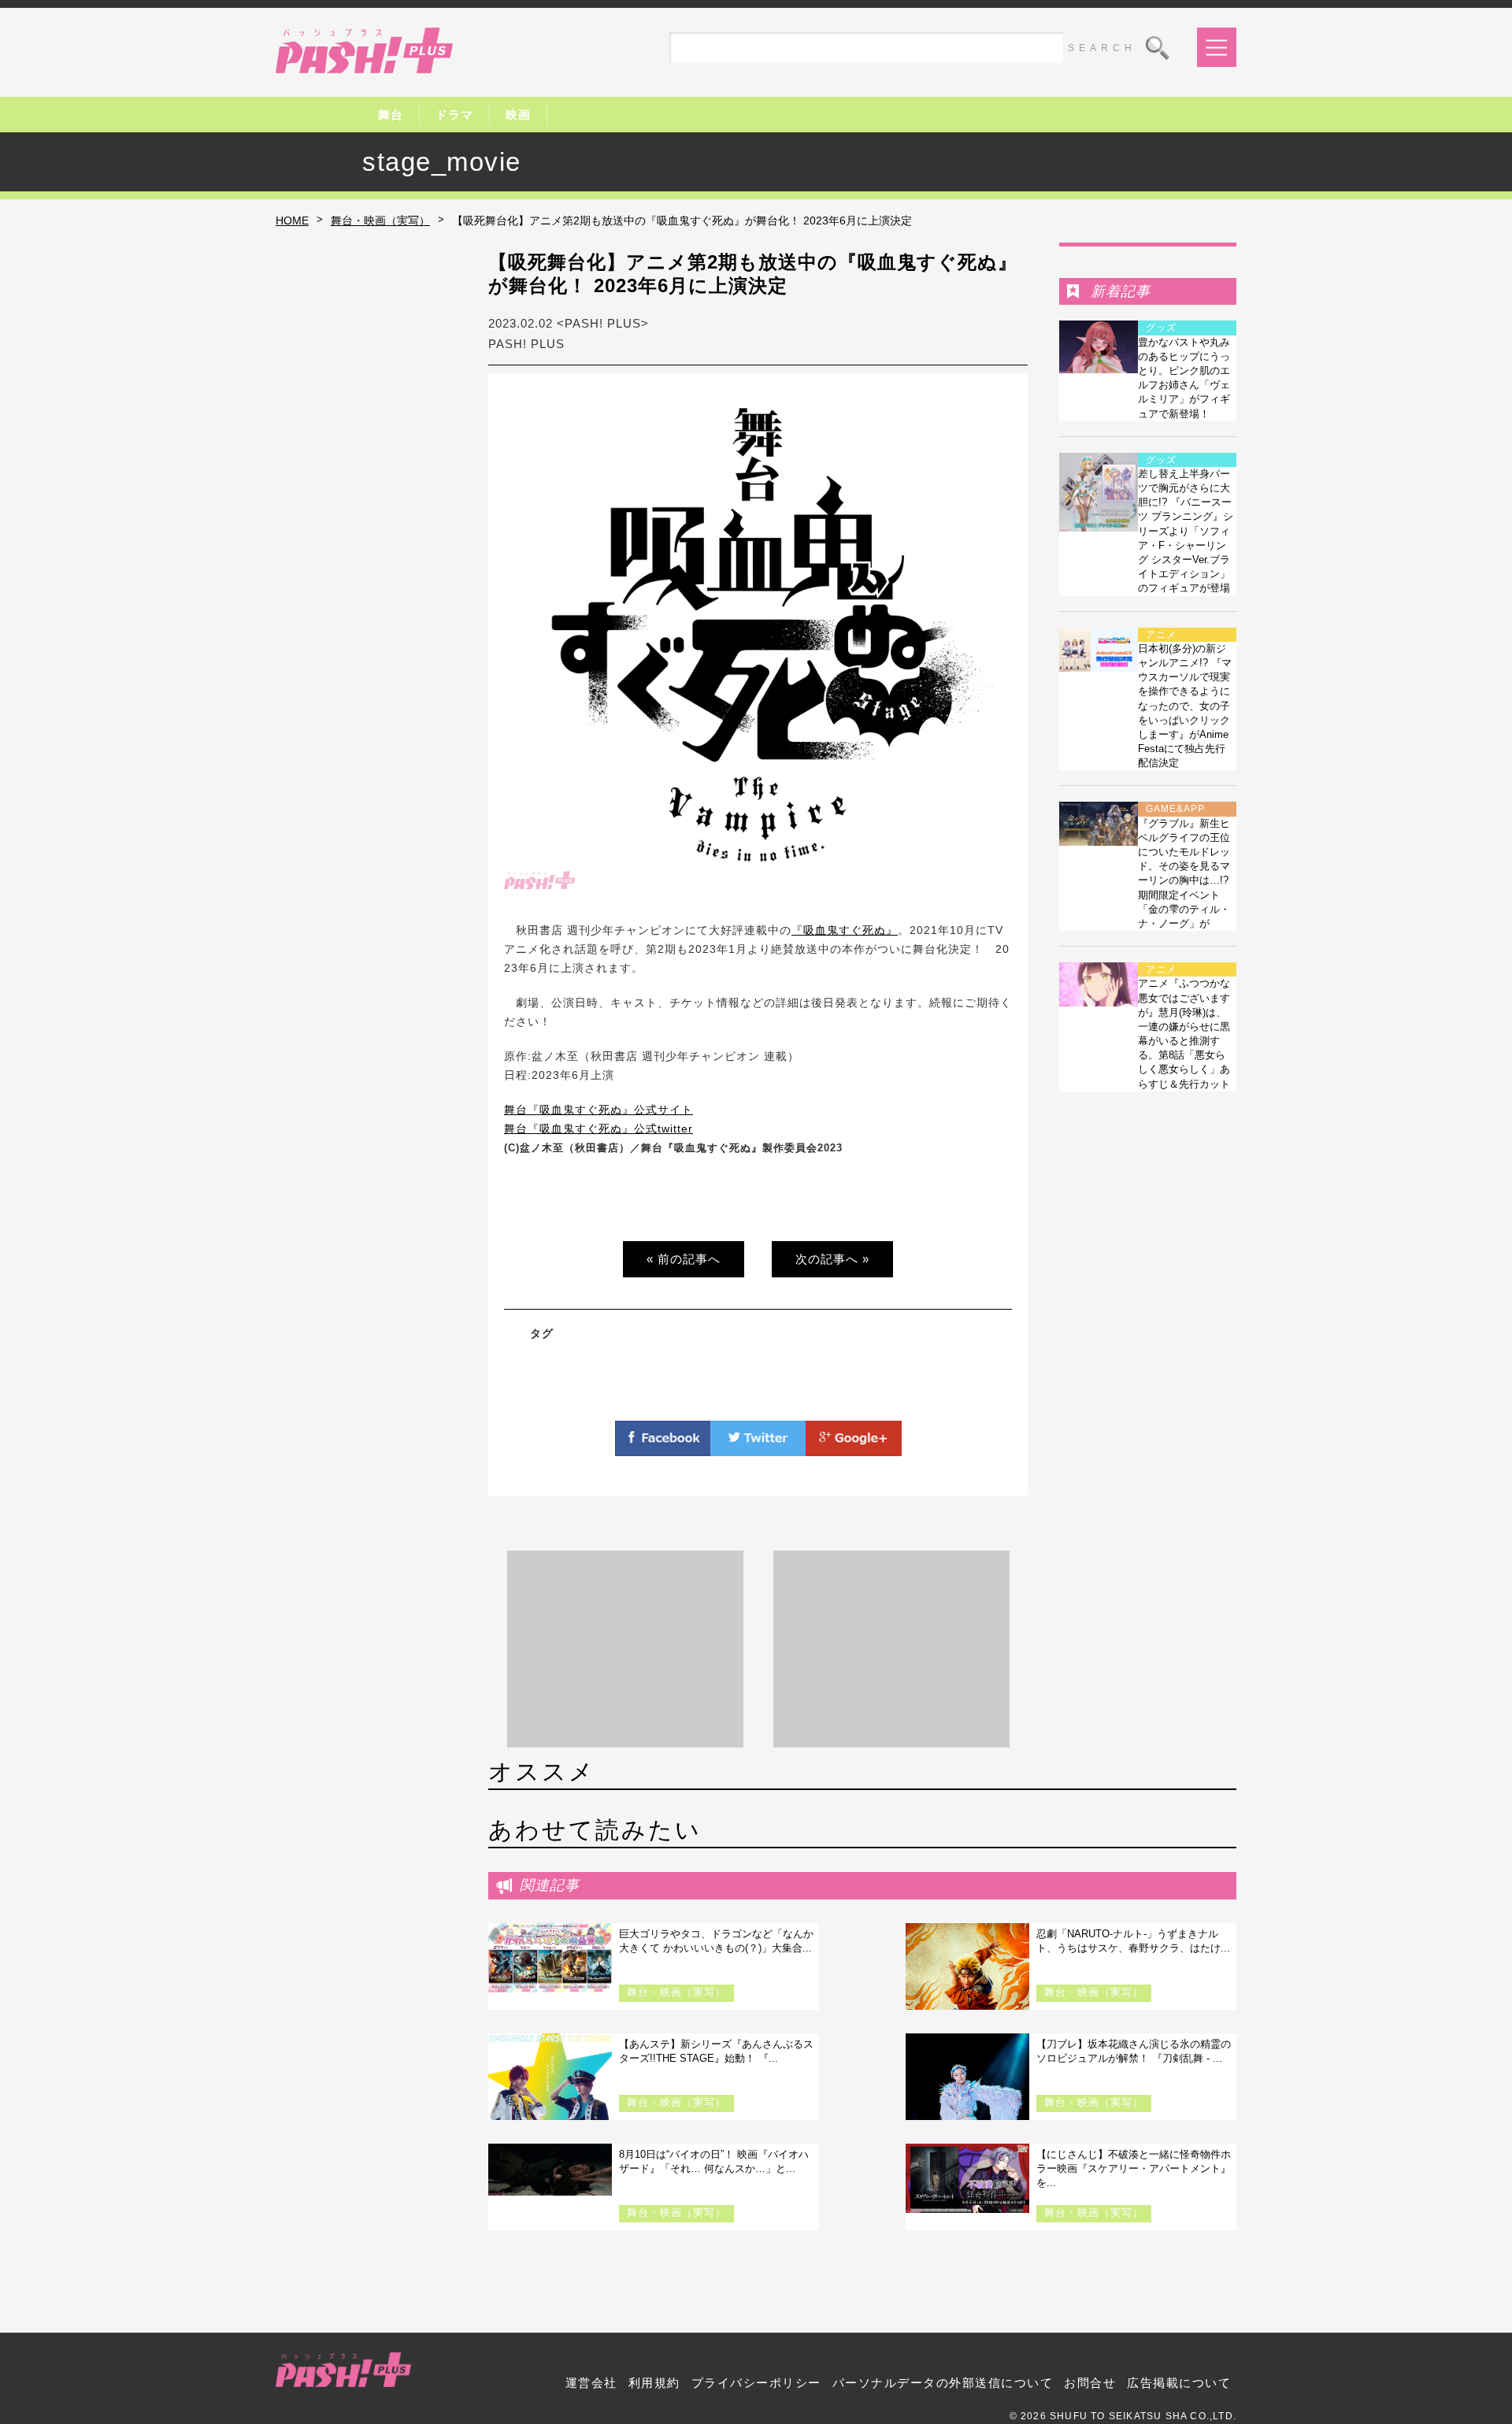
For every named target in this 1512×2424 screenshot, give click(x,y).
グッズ (1161, 328)
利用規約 (654, 2383)
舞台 (391, 115)
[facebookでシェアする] (663, 1447)
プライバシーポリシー (756, 2383)
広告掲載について (1179, 2383)
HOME (292, 221)
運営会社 (591, 2383)
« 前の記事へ (684, 1259)
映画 (518, 115)
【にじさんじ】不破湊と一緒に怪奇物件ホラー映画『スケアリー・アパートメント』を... (1134, 2168)
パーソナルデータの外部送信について (943, 2383)
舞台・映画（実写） (380, 221)
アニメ (1161, 635)
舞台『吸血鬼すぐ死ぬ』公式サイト (598, 1110)
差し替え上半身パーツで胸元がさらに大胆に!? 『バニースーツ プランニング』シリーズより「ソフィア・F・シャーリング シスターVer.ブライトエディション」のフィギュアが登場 (1186, 531)
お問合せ (1090, 2383)
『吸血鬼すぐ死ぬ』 (845, 930)
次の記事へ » (832, 1259)
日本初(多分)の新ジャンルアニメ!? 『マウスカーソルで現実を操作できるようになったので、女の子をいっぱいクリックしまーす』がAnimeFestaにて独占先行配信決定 (1185, 706)
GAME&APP (1175, 809)
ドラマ (454, 115)
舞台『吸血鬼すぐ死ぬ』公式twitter (598, 1129)
